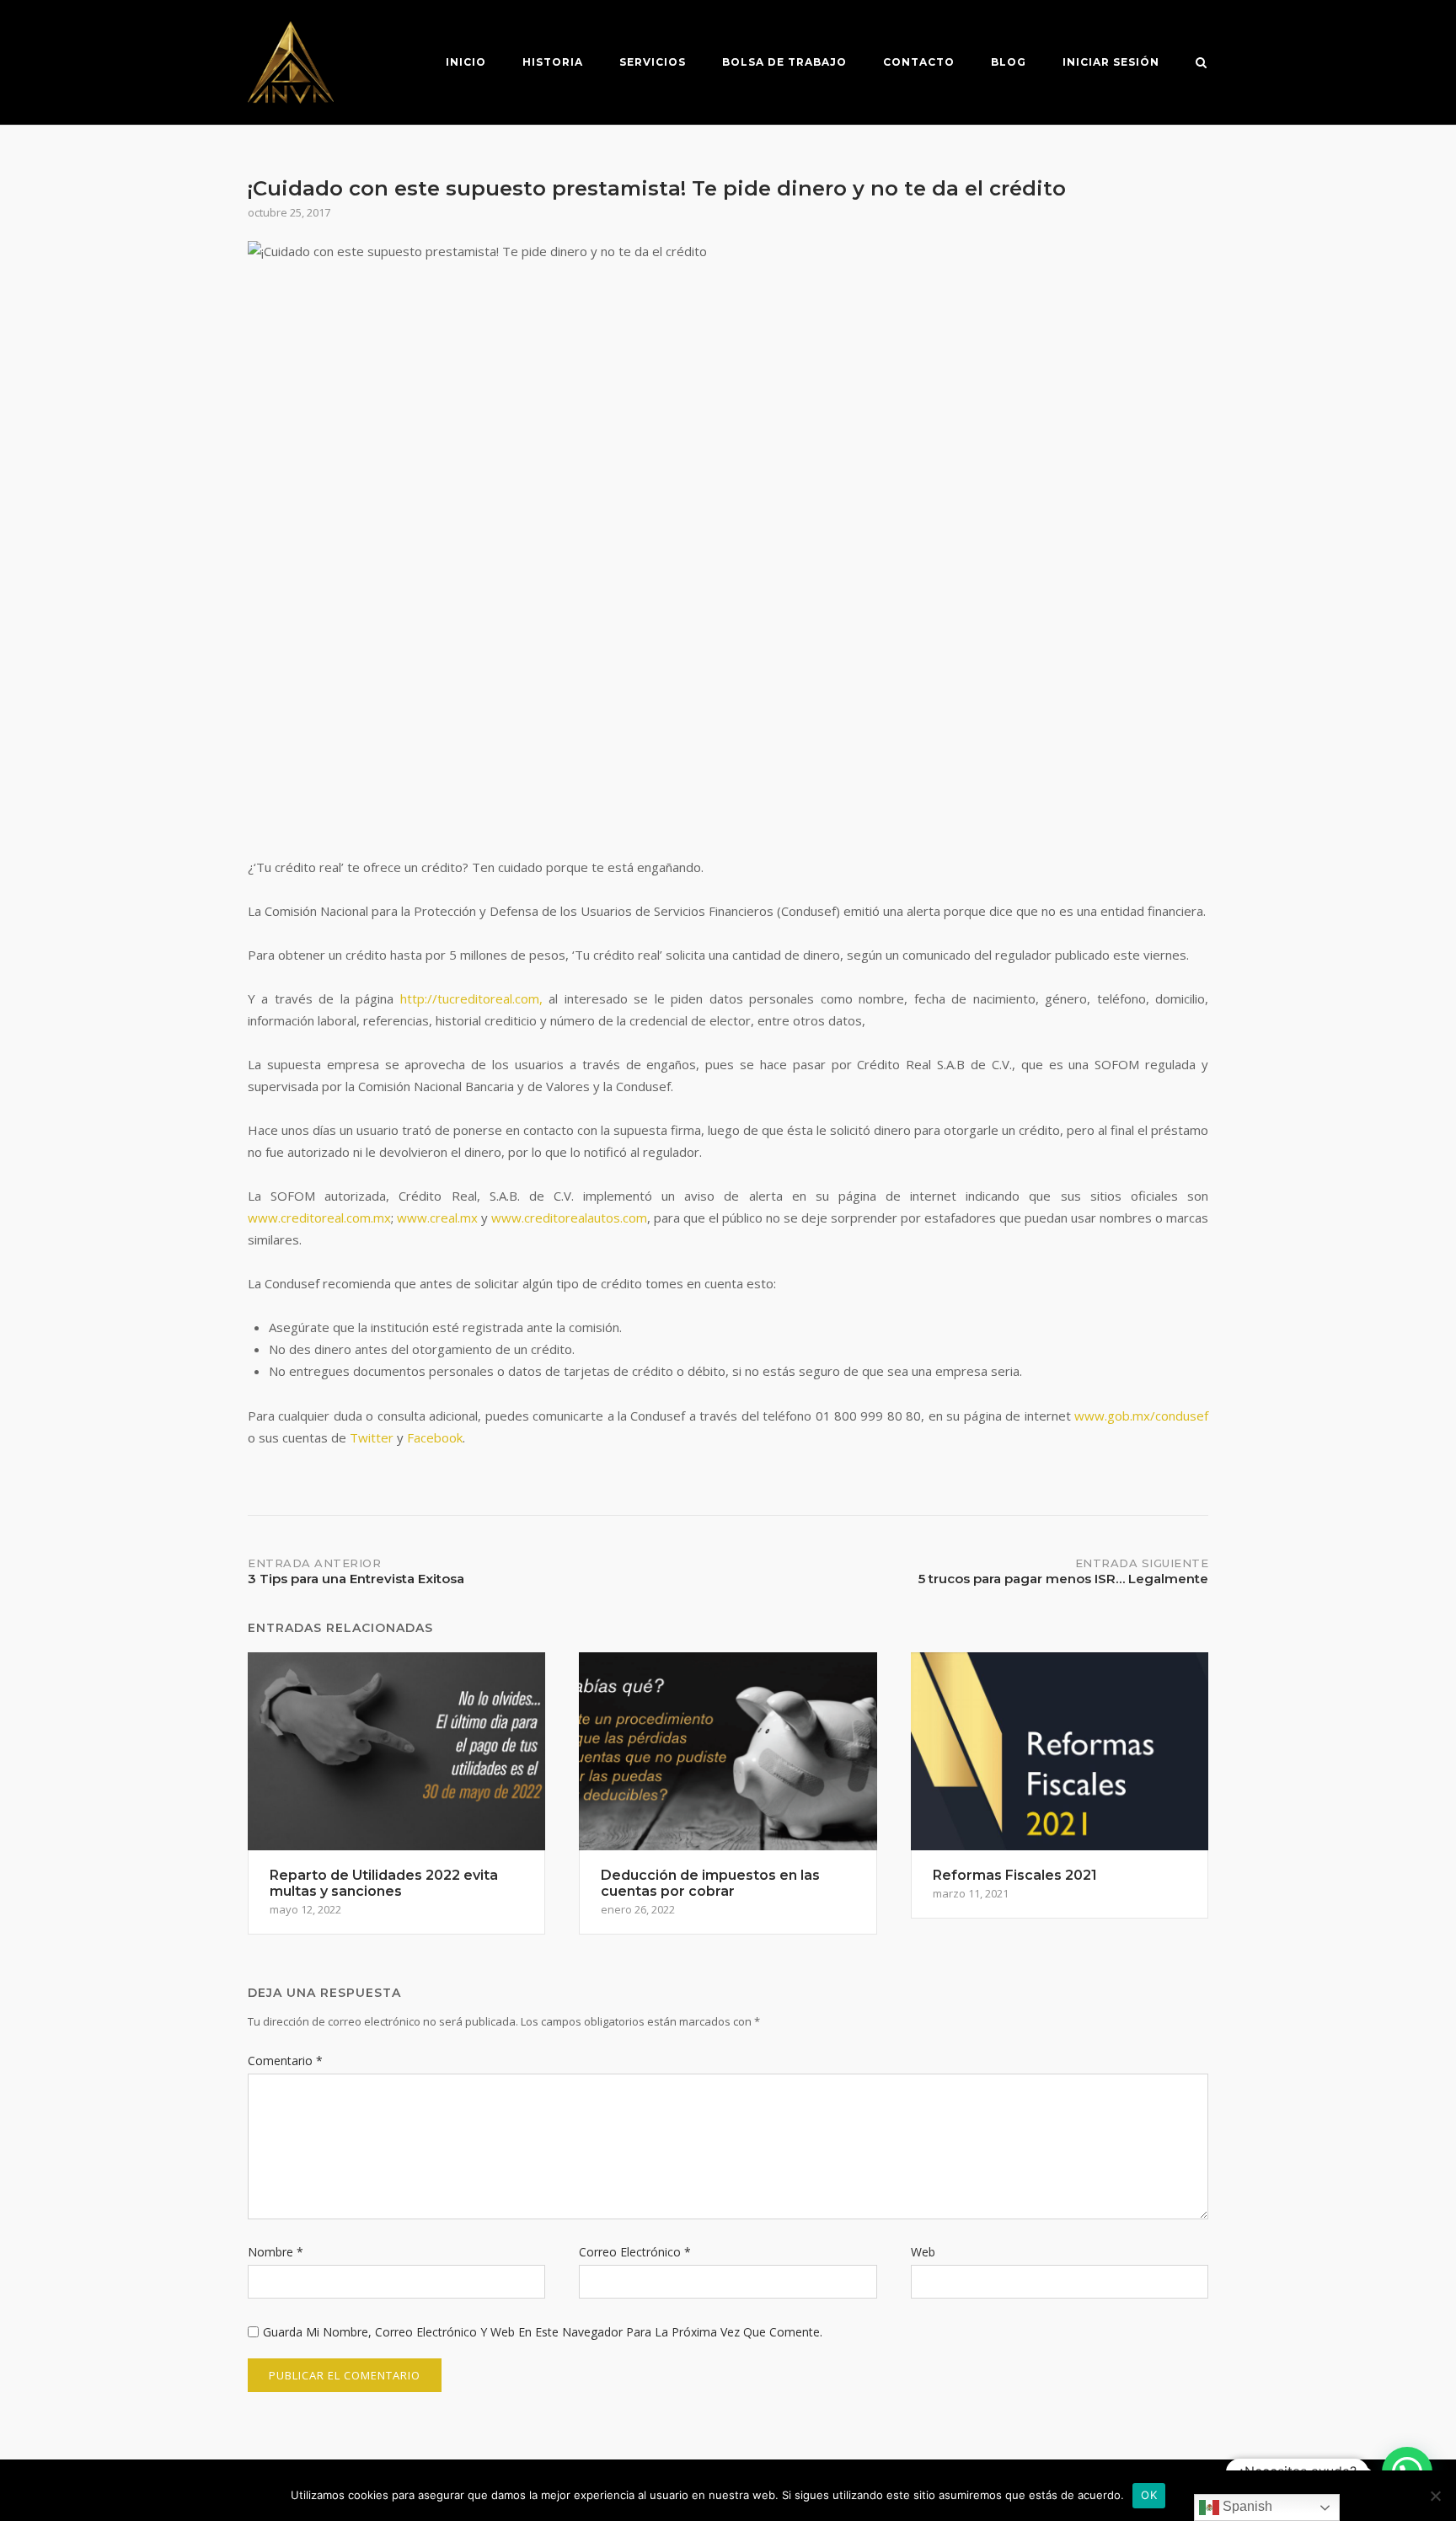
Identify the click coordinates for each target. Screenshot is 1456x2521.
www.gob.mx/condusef (1141, 1416)
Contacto (919, 62)
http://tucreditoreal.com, (471, 998)
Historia (553, 62)
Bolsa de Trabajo (784, 62)
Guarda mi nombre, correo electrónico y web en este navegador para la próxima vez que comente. (543, 2332)
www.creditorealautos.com (569, 1218)
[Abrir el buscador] (1201, 64)
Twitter (372, 1437)
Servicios (653, 62)
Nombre (276, 2252)
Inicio (466, 62)
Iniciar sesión (1111, 62)
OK (1149, 2495)
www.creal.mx (437, 1218)
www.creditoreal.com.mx (319, 1218)
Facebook (435, 1437)
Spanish (1246, 2506)
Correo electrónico (635, 2252)
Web (923, 2252)
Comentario (285, 2061)
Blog (1009, 62)
